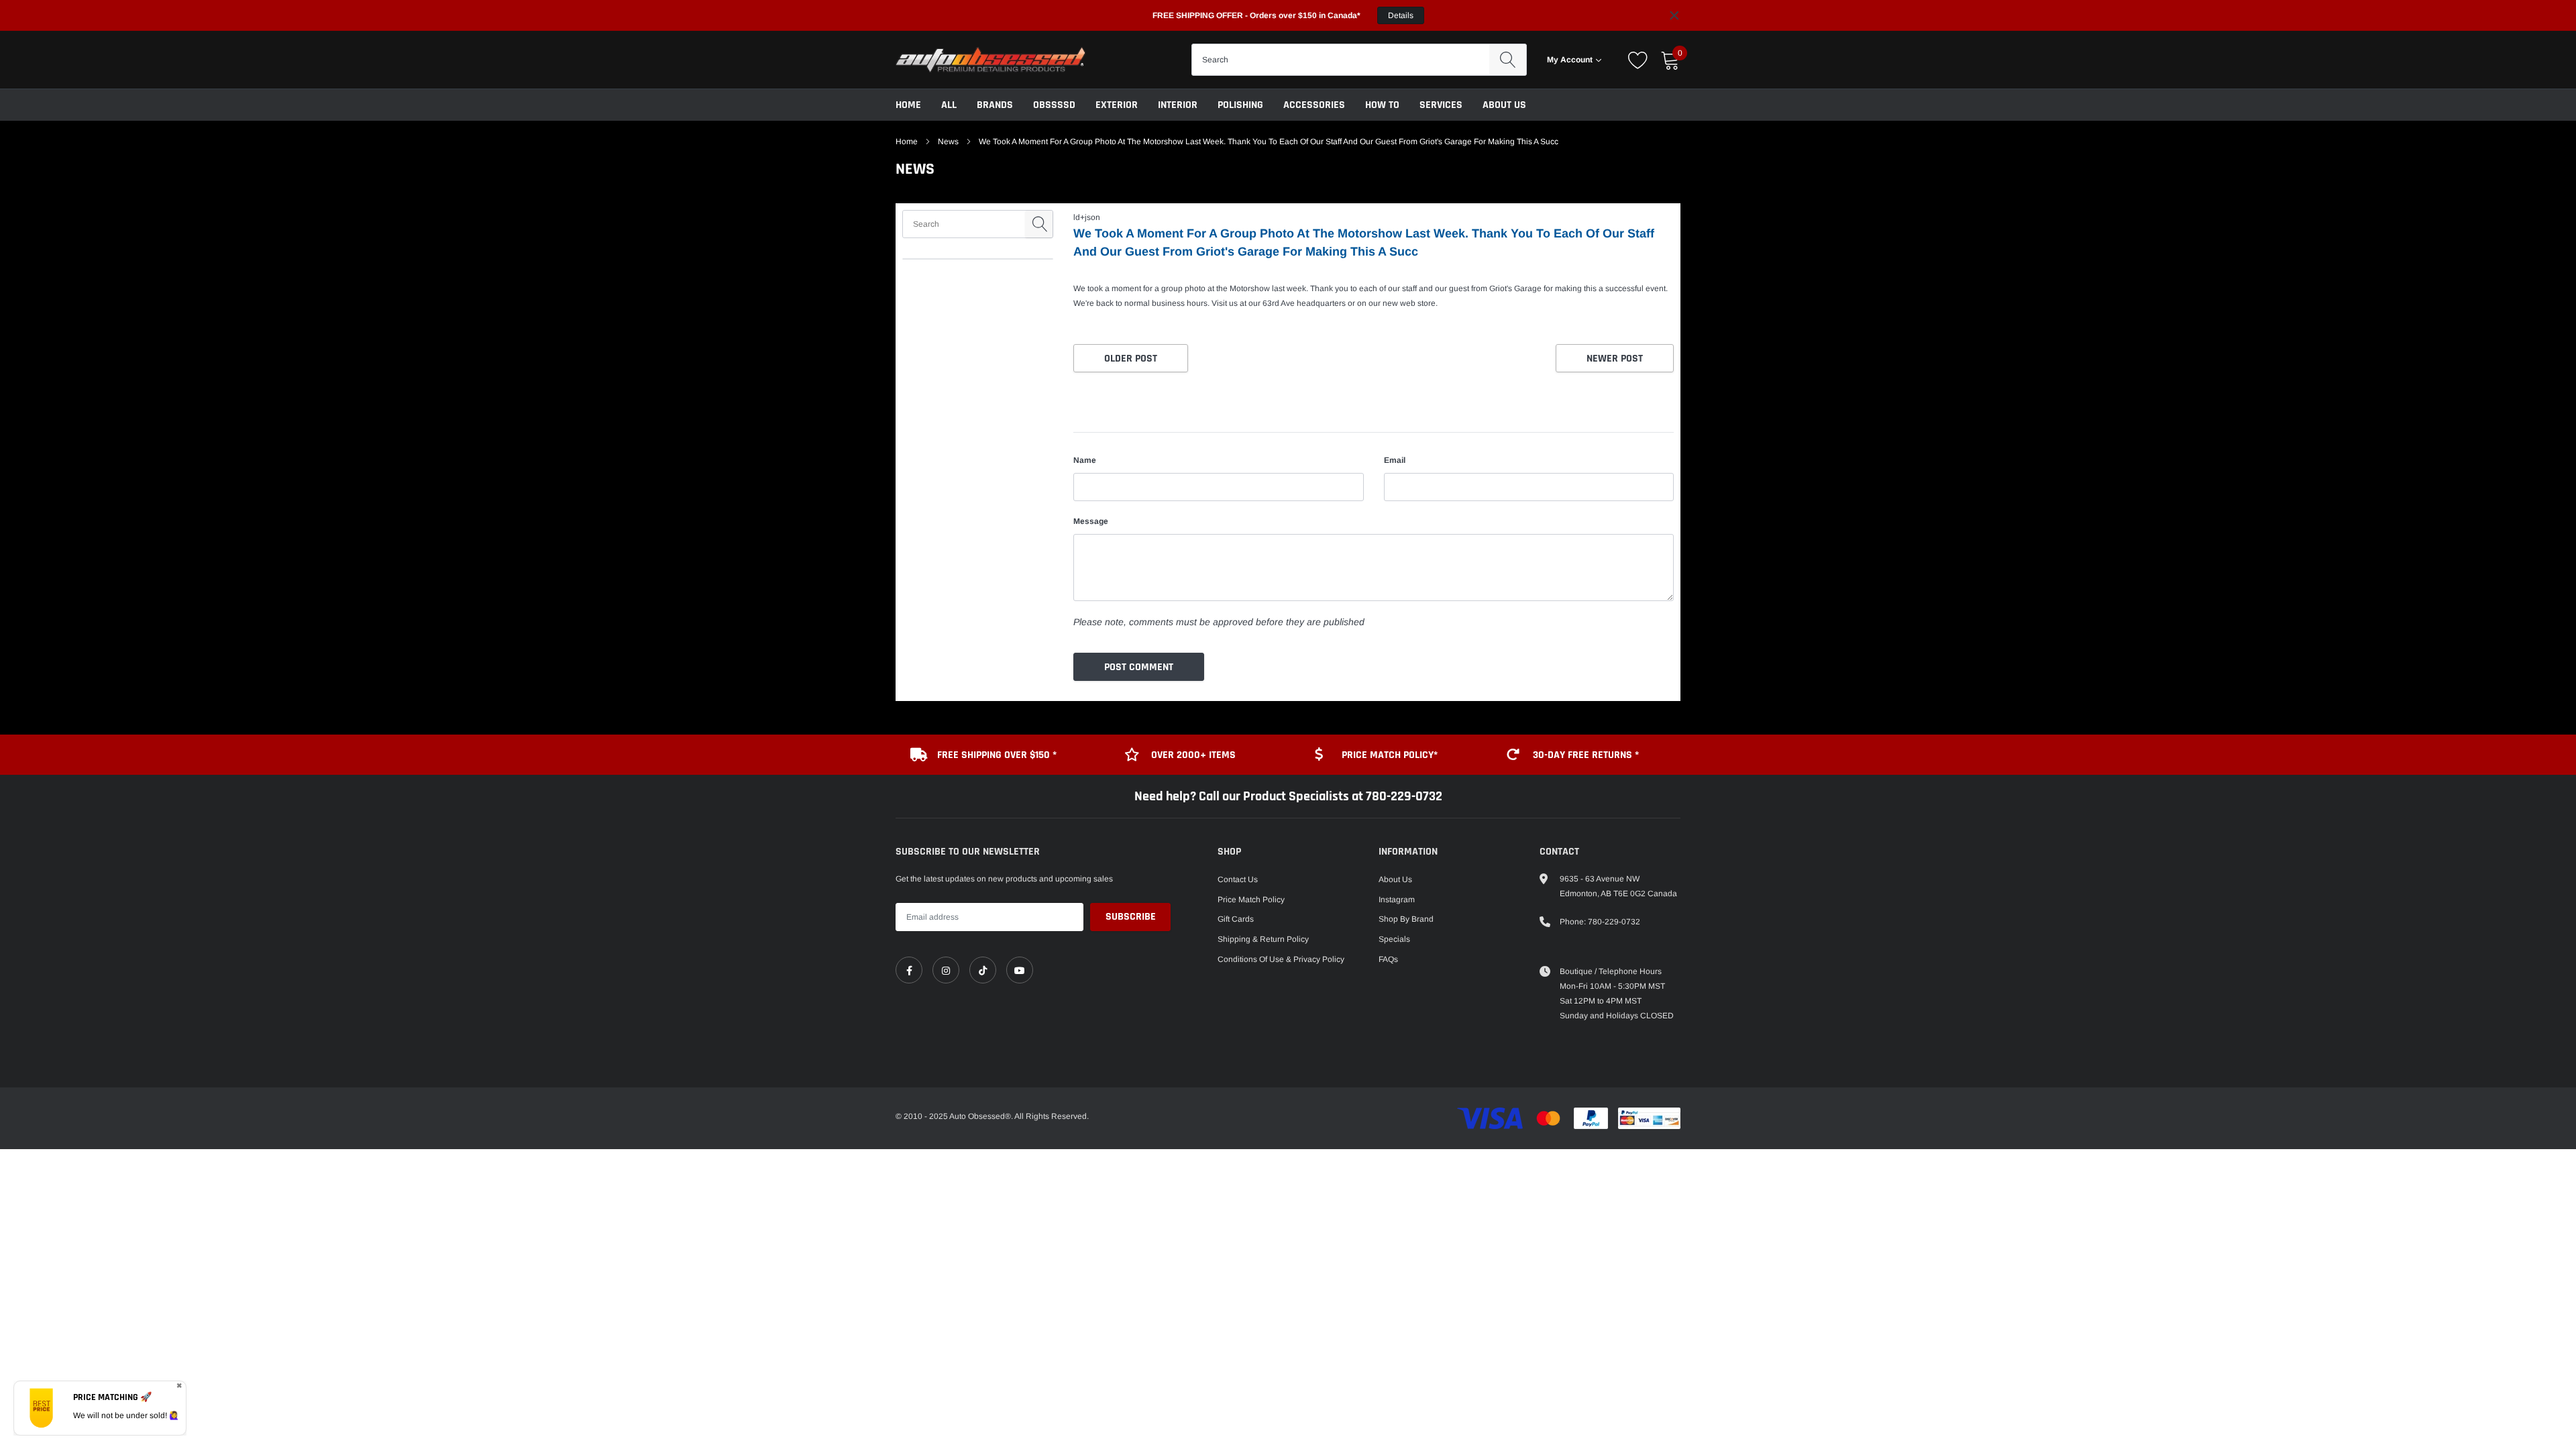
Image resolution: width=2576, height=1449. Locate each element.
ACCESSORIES (1314, 105)
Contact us (1238, 879)
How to (1382, 105)
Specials (1394, 939)
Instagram (1397, 900)
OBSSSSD (1054, 105)
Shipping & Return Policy (1263, 939)
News (948, 142)
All (949, 105)
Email (1395, 460)
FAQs (1388, 959)
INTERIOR (1178, 105)
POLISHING (1240, 105)
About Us (1504, 105)
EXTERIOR (1117, 105)
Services (1441, 105)
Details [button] (1401, 15)
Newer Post (1615, 359)
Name (1085, 460)
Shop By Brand (1406, 919)
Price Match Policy (1251, 900)
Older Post (1131, 359)
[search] (1508, 60)
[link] (909, 970)
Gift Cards (1236, 919)
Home (908, 105)
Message (1091, 521)
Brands (995, 105)
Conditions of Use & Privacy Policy (1281, 959)
